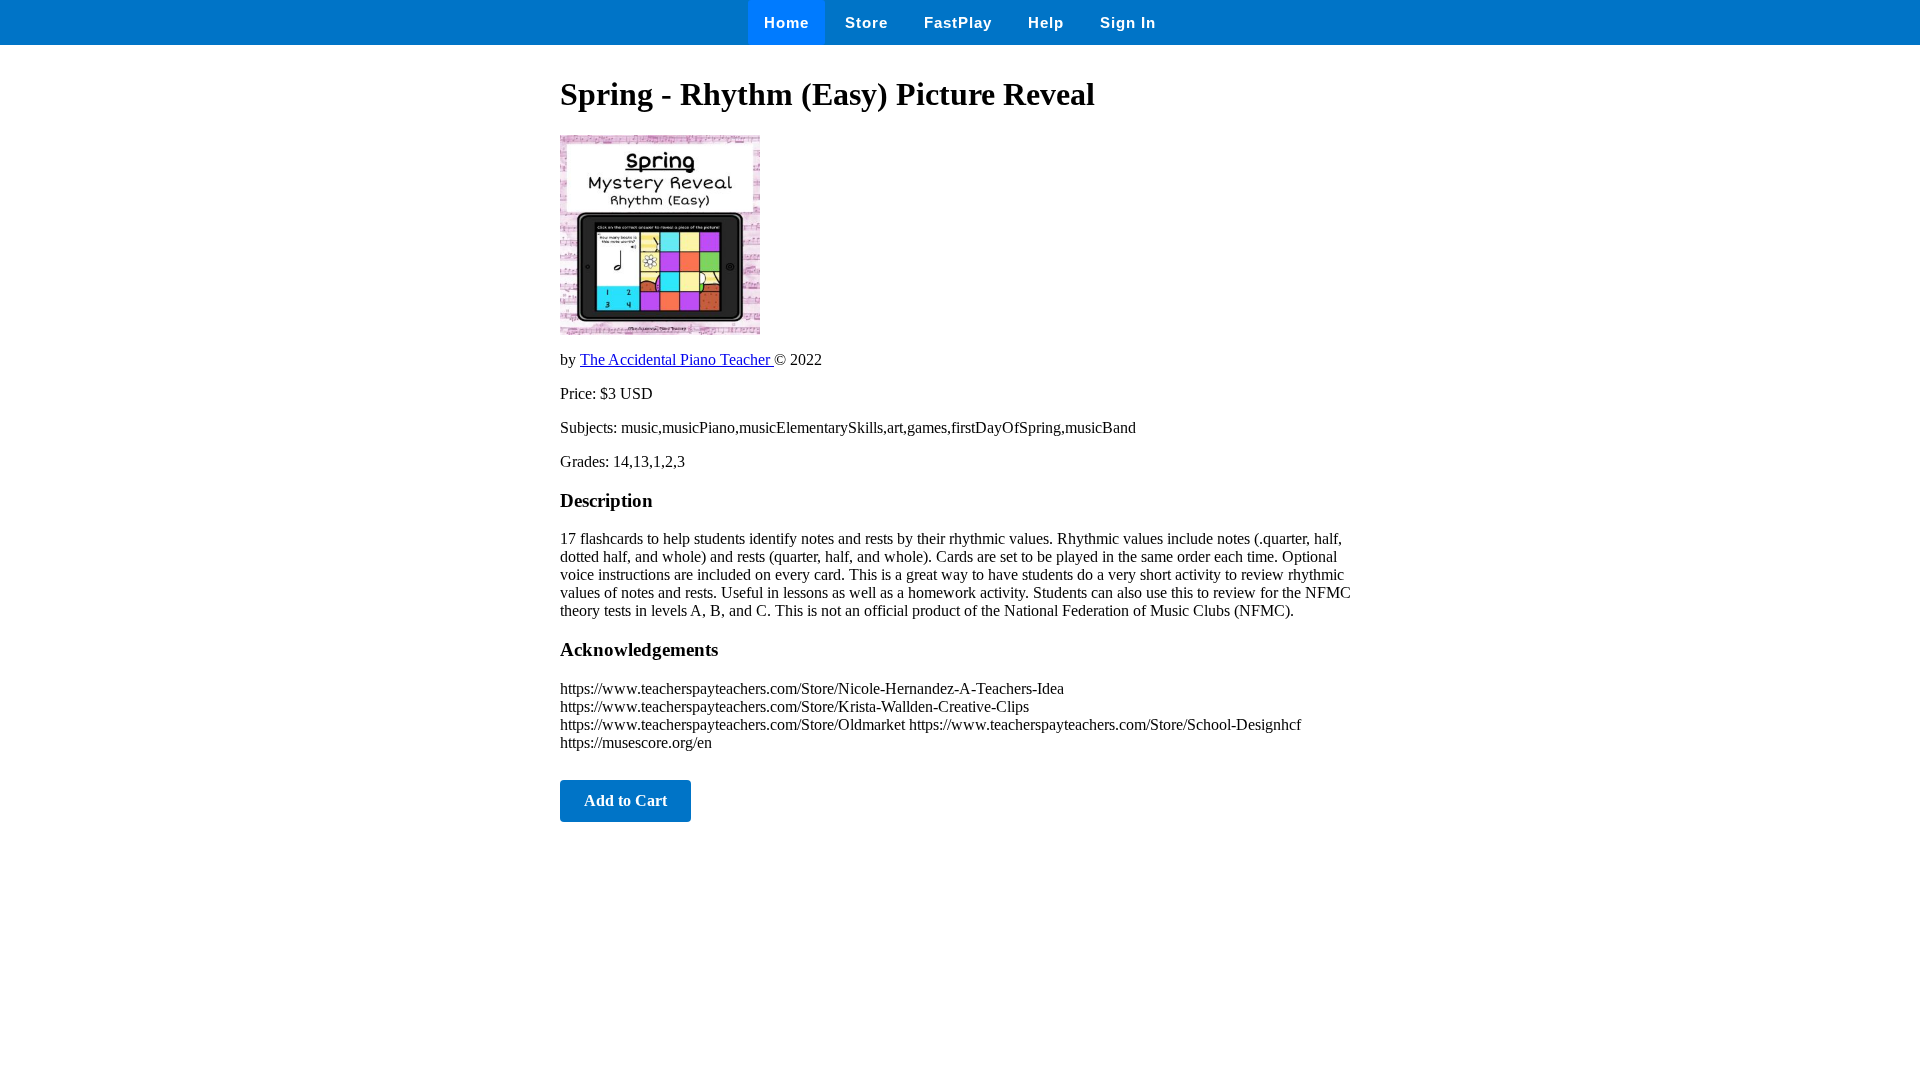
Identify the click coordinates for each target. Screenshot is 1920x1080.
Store (866, 22)
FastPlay (958, 22)
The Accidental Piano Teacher (677, 359)
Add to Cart (625, 800)
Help (1046, 22)
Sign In (1128, 22)
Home (786, 22)
